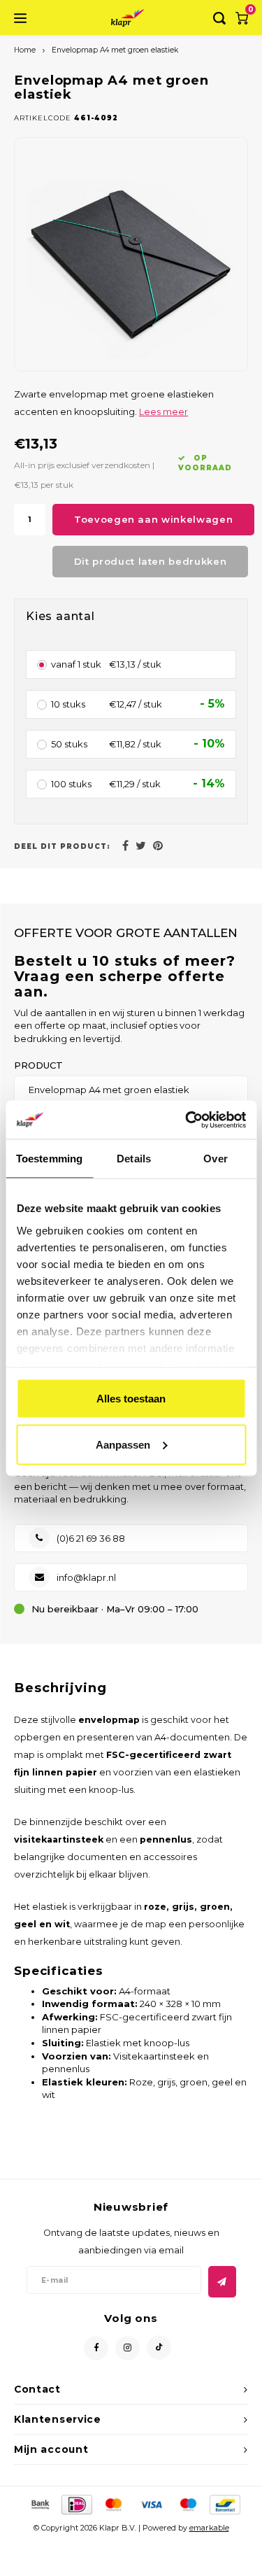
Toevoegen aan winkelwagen (153, 519)
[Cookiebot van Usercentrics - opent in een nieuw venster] (187, 1120)
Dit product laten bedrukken (151, 561)
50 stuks (69, 745)
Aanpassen (123, 1444)
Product (38, 1065)
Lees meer (163, 412)
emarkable (209, 2528)
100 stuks (71, 784)
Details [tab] (134, 1159)
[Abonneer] (222, 2282)
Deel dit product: (62, 846)
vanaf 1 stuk (76, 665)
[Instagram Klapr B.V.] (128, 2348)
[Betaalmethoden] (39, 2504)
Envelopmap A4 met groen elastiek (115, 50)
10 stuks (68, 705)
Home (25, 50)
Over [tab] (215, 1159)
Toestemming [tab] (49, 1159)
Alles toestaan (131, 1399)
